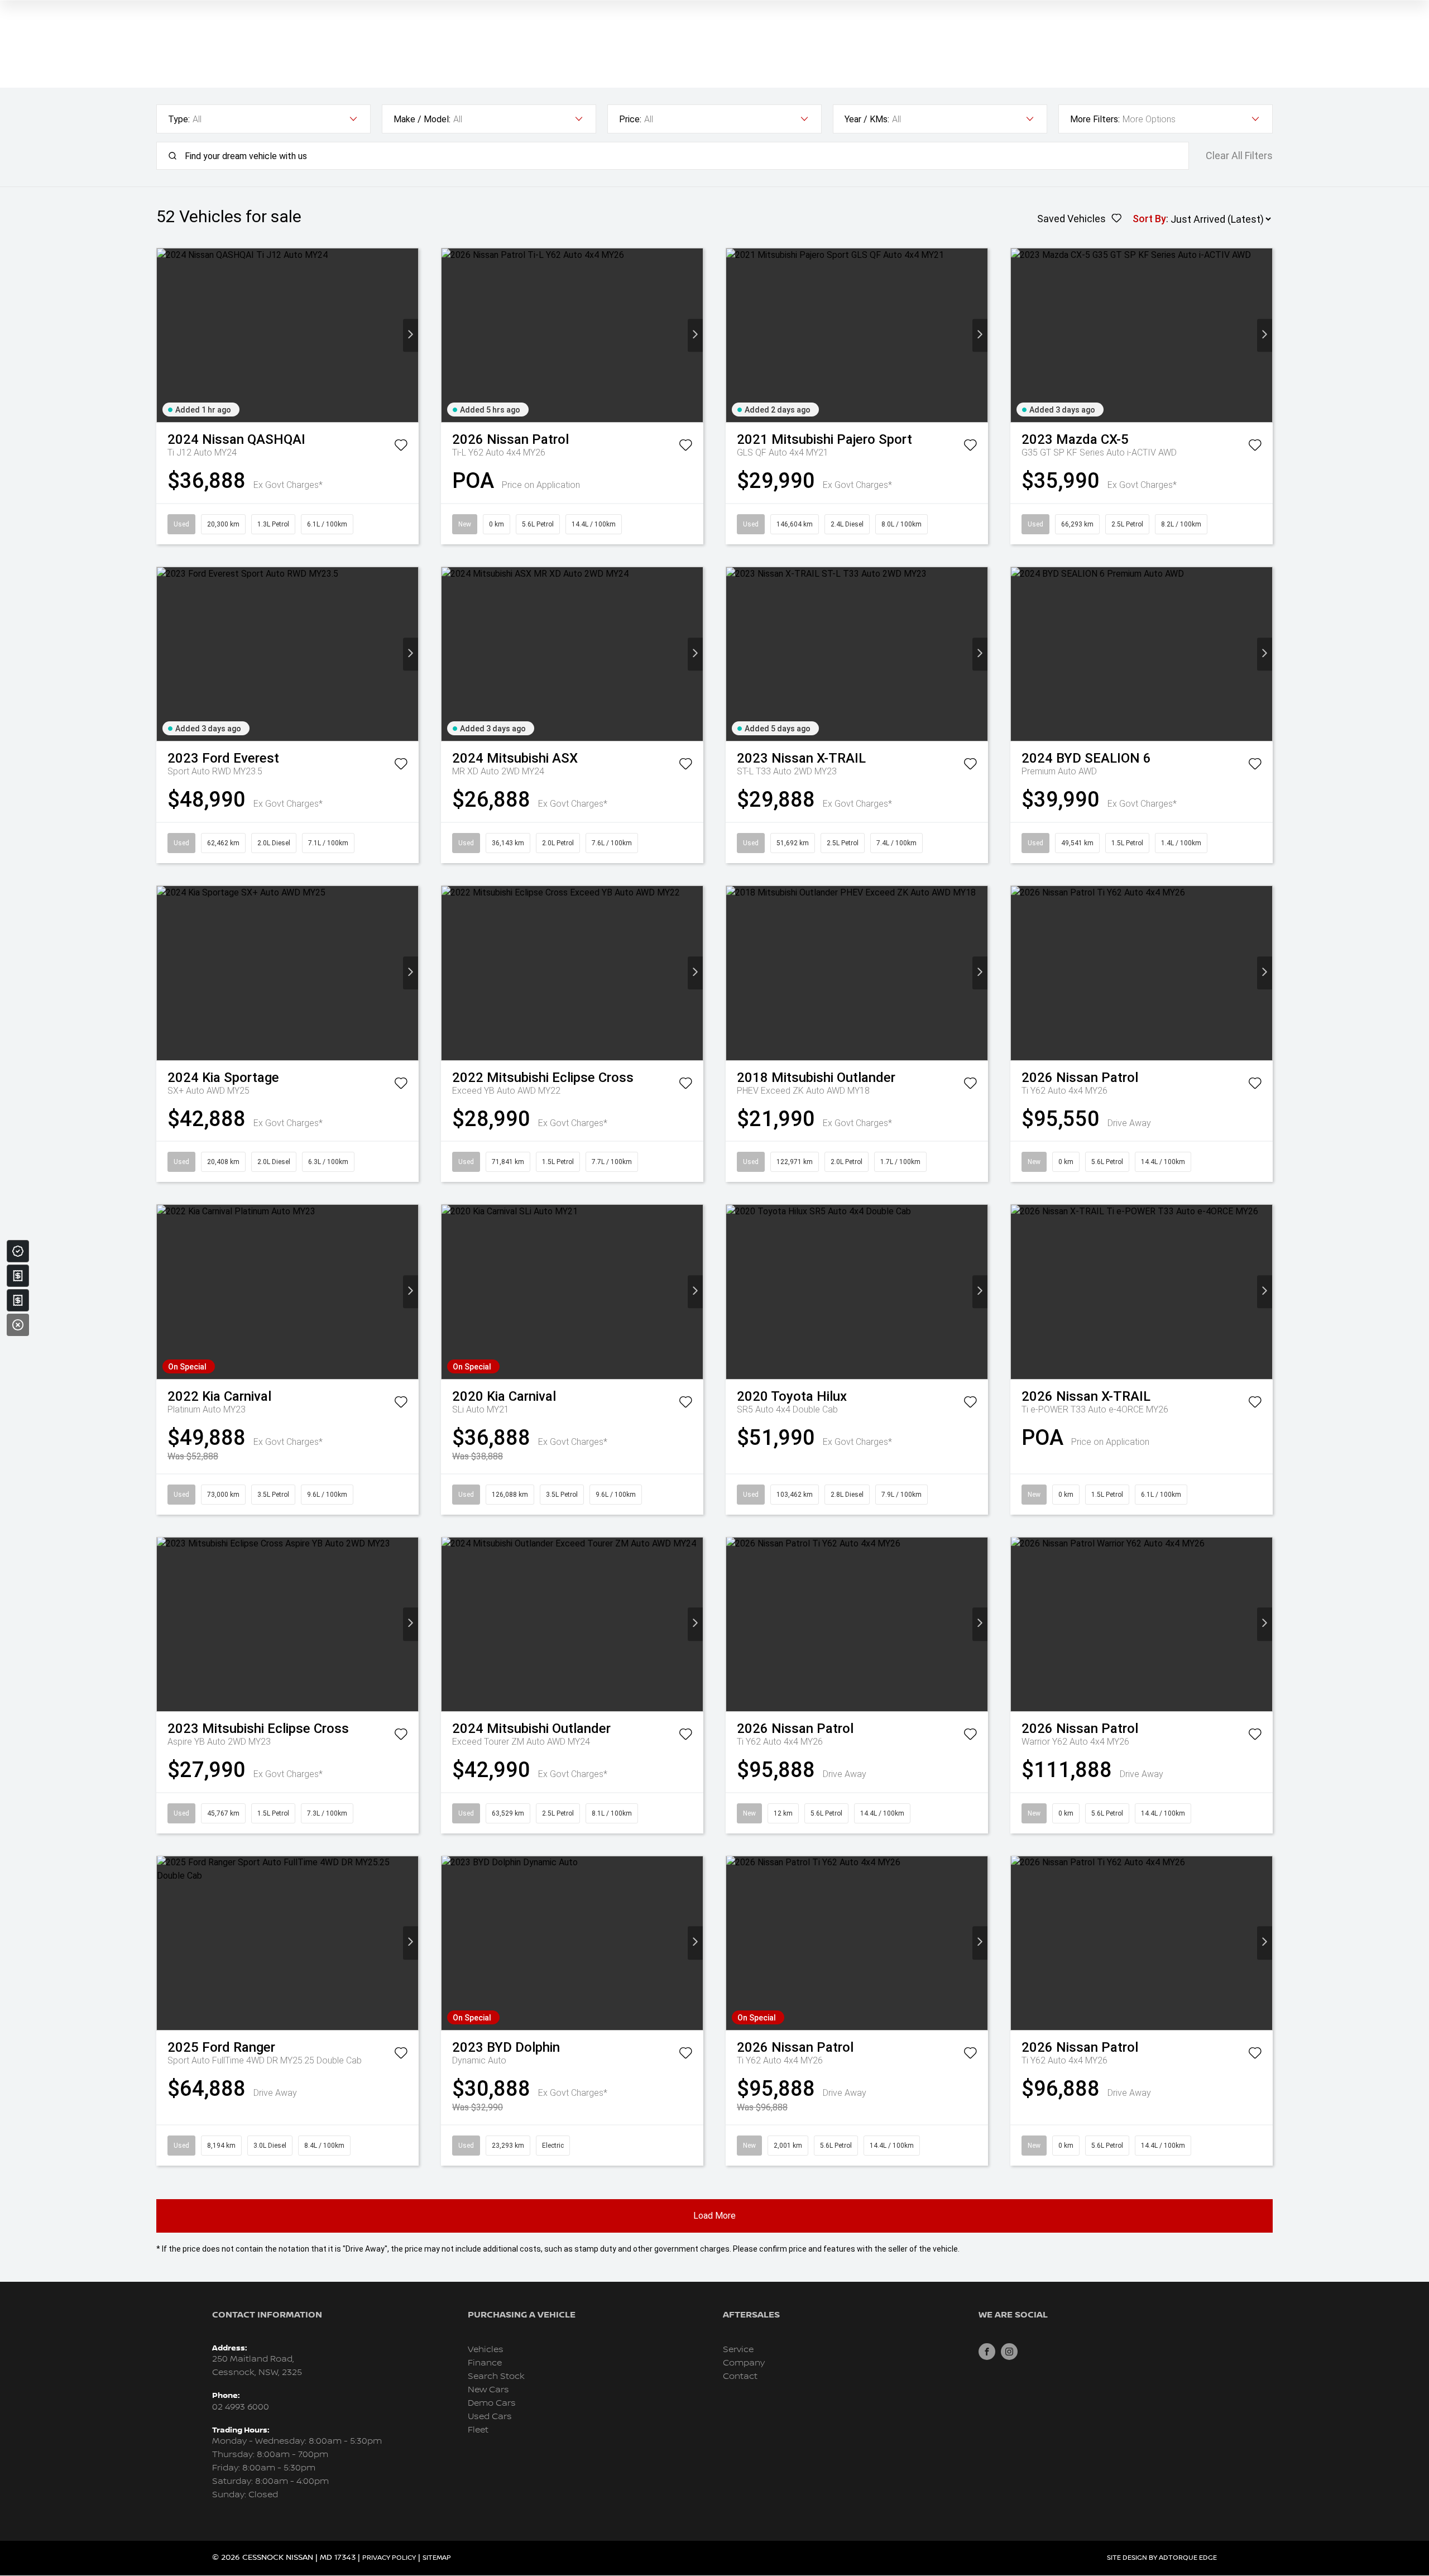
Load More (714, 2216)
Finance (485, 2363)
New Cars (488, 2390)
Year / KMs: (867, 119)
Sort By (1149, 219)
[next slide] (411, 335)
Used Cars (490, 2417)
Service (738, 2350)
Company (744, 2363)
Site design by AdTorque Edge (1162, 2558)
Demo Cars (492, 2403)
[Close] (18, 1325)
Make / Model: (422, 119)
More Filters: (1095, 119)
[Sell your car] (18, 1276)
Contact (740, 2376)
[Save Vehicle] (401, 447)
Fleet (478, 2430)
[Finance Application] (18, 1300)
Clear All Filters (1239, 156)
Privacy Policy (389, 2558)
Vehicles (486, 2350)
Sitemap (437, 2558)
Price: (630, 119)
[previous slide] (164, 335)
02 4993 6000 (241, 2407)
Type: (179, 119)
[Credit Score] (18, 1251)
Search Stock (496, 2376)
